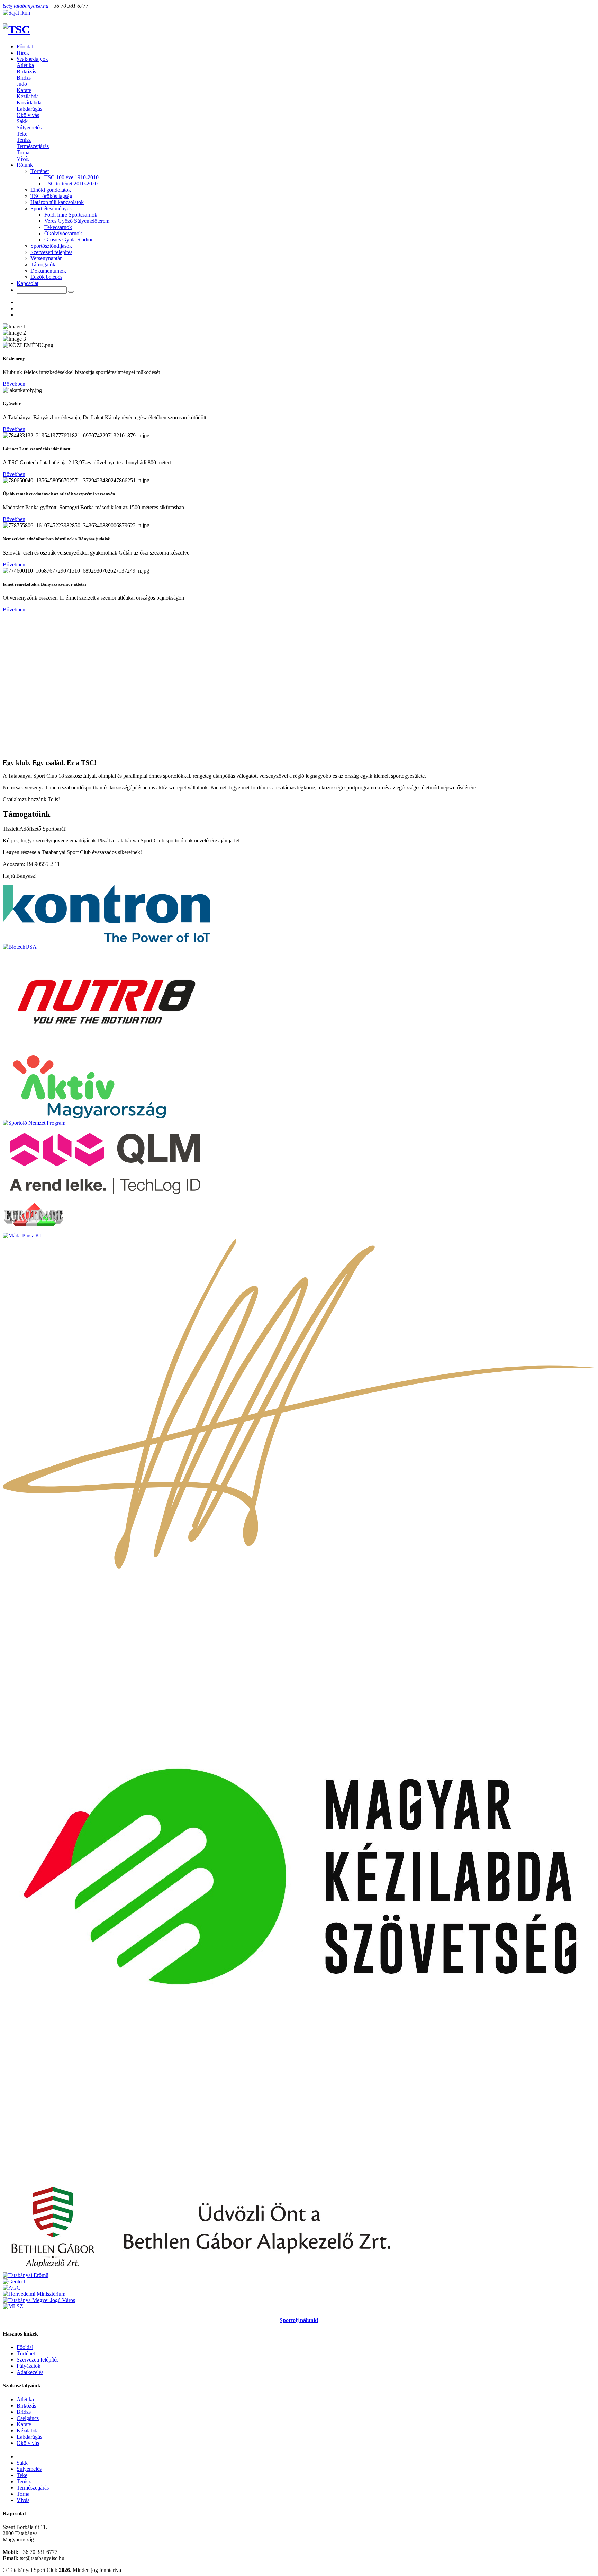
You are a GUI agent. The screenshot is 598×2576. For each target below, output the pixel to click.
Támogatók (43, 264)
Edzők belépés (46, 277)
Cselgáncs (28, 2418)
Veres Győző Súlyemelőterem (77, 221)
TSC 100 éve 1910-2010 (71, 177)
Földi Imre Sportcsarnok (71, 215)
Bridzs (24, 78)
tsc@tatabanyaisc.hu (26, 6)
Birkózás (26, 71)
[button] (32, 59)
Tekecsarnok (58, 227)
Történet (26, 2353)
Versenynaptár (46, 258)
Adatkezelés (30, 2372)
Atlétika (25, 65)
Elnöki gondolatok (51, 190)
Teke (22, 134)
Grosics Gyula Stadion (69, 240)
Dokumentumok (48, 271)
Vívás (23, 159)
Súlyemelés (29, 127)
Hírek (23, 53)
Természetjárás (33, 146)
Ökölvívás (28, 115)
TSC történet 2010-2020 (71, 184)
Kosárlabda (29, 103)
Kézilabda (28, 96)
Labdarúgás (29, 109)
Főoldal (25, 47)
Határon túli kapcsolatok (57, 202)
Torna (23, 152)
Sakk (22, 121)
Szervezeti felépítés (51, 252)
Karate (24, 90)
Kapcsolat (28, 283)
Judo (22, 84)
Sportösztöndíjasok (51, 246)
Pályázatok (29, 2366)
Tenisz (24, 140)
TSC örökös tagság (51, 196)
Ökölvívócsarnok (63, 233)
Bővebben (14, 384)
